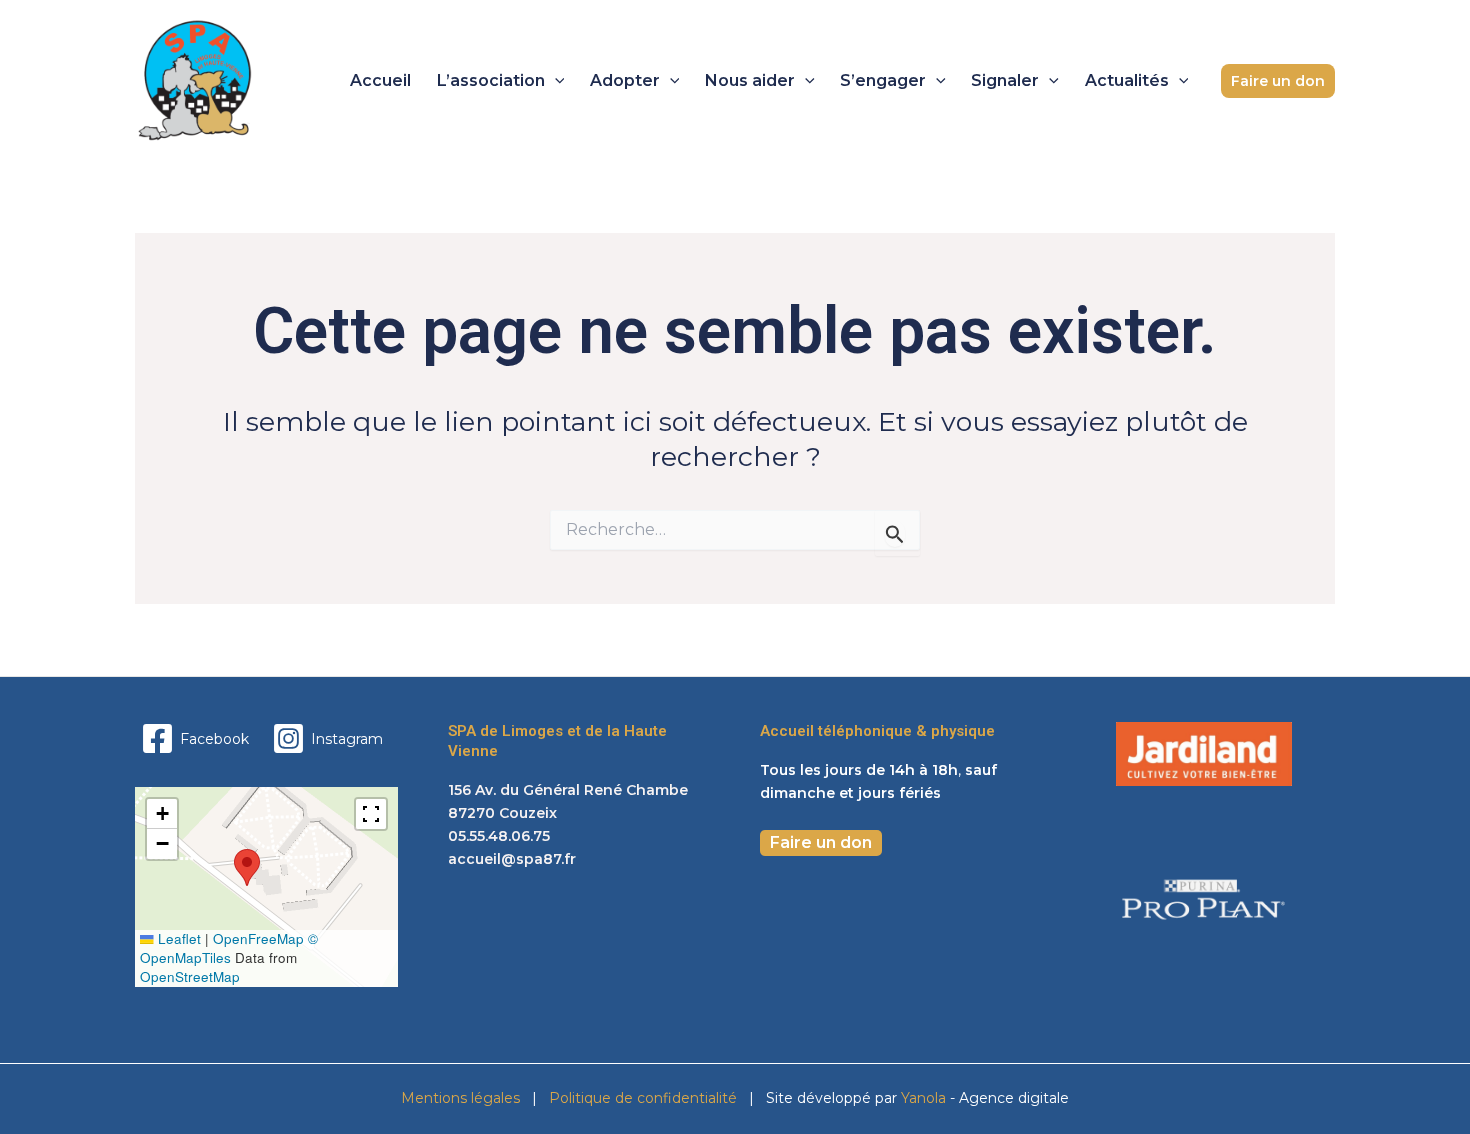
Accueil (380, 80)
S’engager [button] (883, 80)
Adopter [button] (625, 80)
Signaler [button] (1005, 80)
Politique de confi (608, 1098)
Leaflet (177, 938)
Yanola (925, 1098)
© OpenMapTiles (229, 948)
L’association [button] (491, 80)
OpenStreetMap (190, 976)
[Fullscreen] (371, 814)
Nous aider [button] (750, 80)
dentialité (704, 1098)
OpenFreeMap (258, 938)
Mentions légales (460, 1098)
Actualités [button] (1127, 80)
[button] (555, 81)
